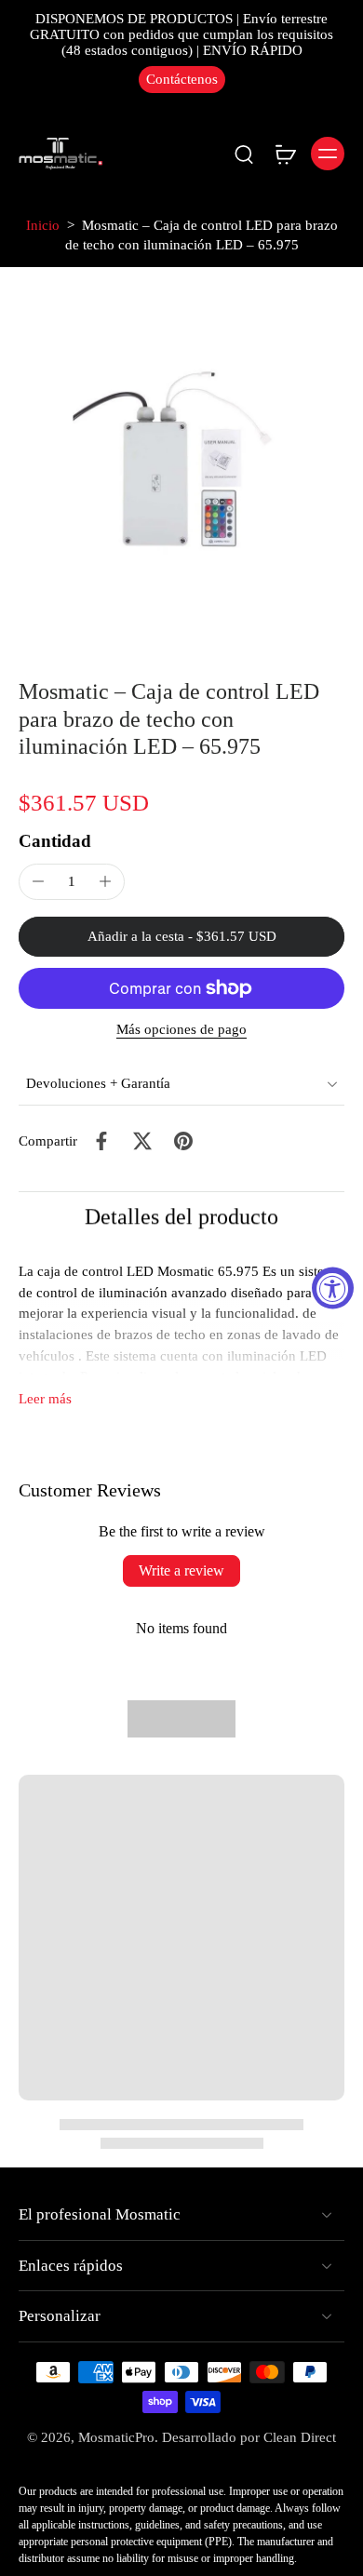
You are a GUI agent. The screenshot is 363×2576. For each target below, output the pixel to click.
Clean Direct (300, 2437)
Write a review (181, 1570)
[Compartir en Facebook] (101, 1141)
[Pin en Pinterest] (183, 1141)
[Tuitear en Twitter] (142, 1141)
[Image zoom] (181, 460)
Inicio (43, 225)
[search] (244, 154)
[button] (181, 937)
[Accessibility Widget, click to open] (333, 1288)
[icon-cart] (285, 154)
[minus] (38, 881)
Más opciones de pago (181, 1030)
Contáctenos (182, 79)
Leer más (45, 1399)
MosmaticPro (116, 2437)
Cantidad (55, 841)
